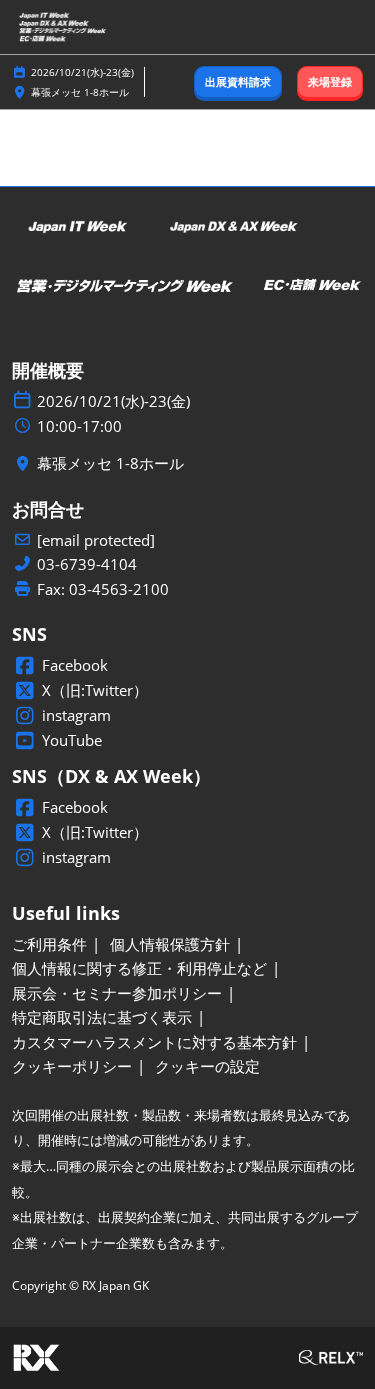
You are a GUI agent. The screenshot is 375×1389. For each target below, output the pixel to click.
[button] (238, 82)
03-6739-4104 (87, 564)
